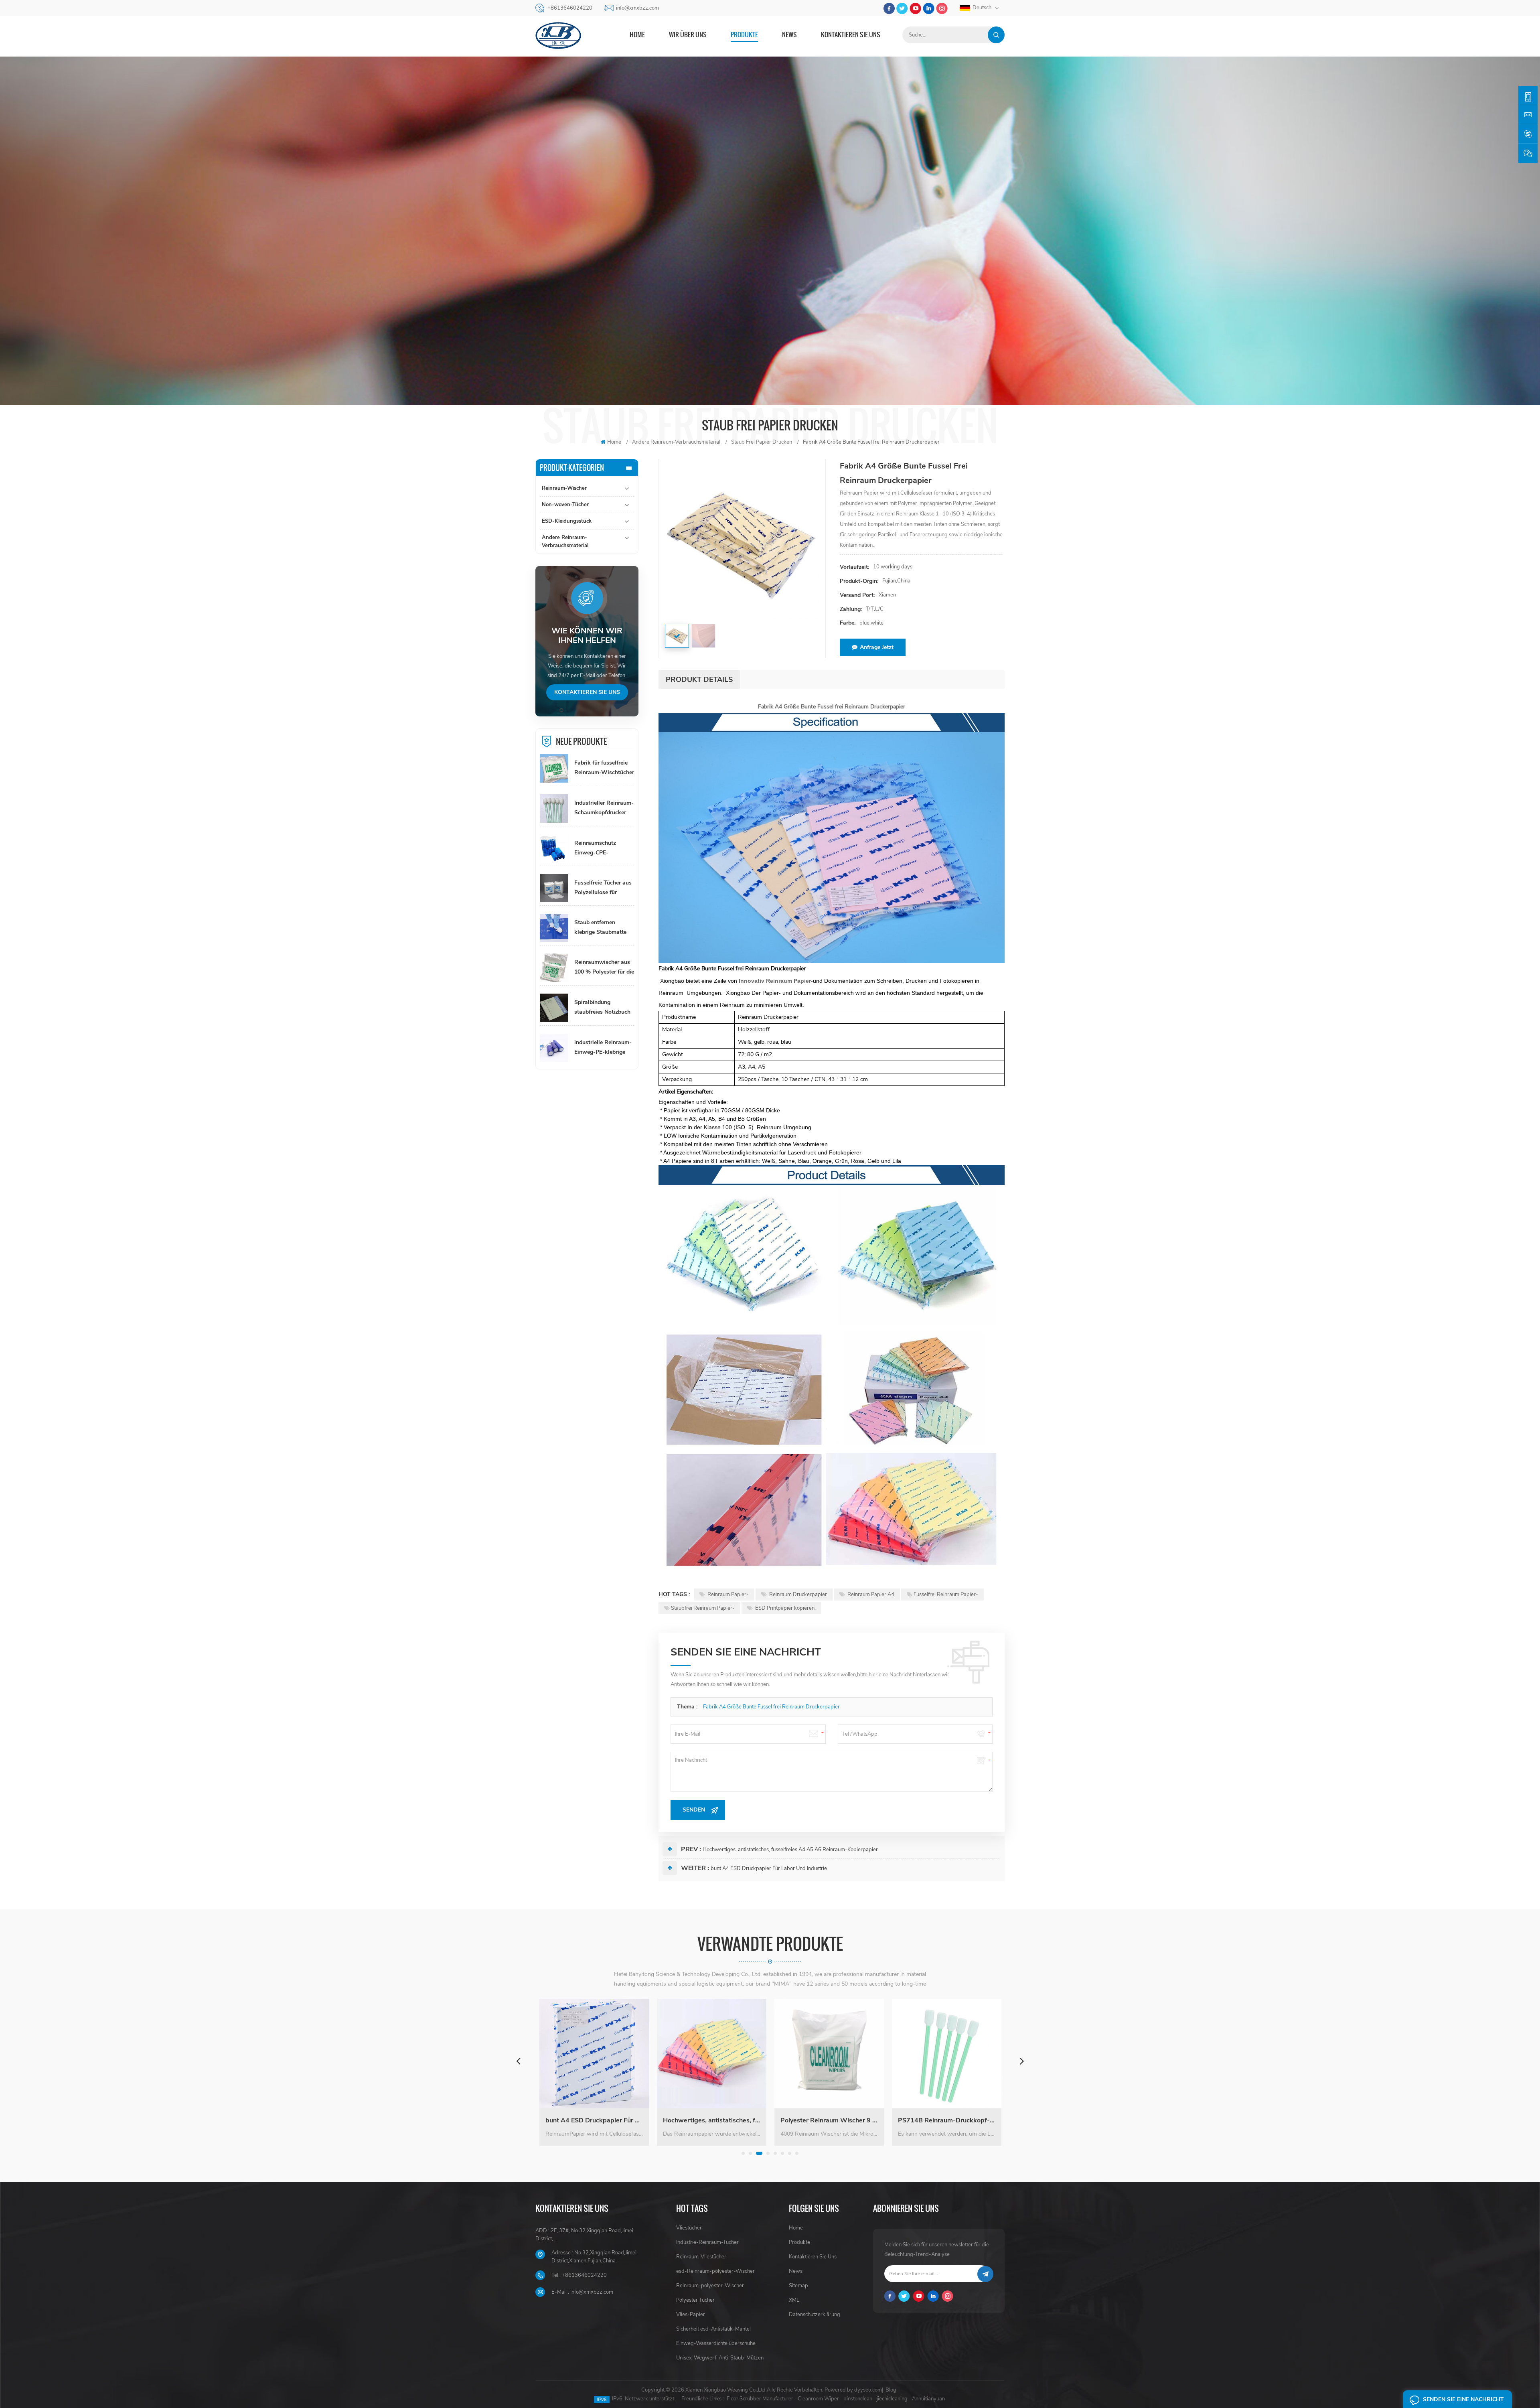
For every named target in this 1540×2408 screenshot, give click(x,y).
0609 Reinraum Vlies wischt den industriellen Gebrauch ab (839, 2120)
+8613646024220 (570, 8)
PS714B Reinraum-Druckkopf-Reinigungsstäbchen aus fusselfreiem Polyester (721, 2120)
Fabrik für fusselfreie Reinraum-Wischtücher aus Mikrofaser (604, 768)
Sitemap (798, 2286)
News (789, 34)
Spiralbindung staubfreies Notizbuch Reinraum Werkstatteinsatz (602, 1008)
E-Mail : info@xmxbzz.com (582, 2292)
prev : (691, 1849)
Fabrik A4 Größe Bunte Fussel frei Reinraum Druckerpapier (771, 1707)
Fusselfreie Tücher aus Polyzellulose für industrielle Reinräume (603, 888)
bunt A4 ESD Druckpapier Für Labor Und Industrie (769, 1868)
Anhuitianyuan (928, 2399)
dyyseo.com (868, 2390)
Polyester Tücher (695, 2300)
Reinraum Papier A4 (870, 1595)
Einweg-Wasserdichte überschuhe (716, 2343)
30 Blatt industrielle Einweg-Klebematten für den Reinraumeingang (956, 2120)
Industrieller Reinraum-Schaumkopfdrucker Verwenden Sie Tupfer (604, 808)
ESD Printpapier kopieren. (785, 1608)
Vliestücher (689, 2228)
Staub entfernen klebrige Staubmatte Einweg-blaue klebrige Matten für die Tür (603, 928)
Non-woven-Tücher (565, 505)
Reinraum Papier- (727, 1595)
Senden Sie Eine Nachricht (1463, 2399)
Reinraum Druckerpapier (797, 1595)
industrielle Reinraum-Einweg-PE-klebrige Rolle (603, 1048)
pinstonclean (858, 2399)
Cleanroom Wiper (818, 2399)
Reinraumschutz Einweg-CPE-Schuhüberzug (595, 848)
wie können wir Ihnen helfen (587, 636)
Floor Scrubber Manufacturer (760, 2399)
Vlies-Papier (691, 2315)
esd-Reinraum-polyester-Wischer (715, 2271)
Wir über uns (688, 34)
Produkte (744, 34)
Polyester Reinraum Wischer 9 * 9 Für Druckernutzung (604, 2120)
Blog (891, 2390)
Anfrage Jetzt (877, 647)
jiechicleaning (892, 2399)
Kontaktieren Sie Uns (813, 2257)
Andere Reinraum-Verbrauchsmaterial (565, 542)
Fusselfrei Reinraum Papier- (946, 1595)
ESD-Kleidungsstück (567, 521)
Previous (518, 2061)
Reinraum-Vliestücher (701, 2257)
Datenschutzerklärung (815, 2315)
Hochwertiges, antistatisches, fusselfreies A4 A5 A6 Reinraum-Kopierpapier (790, 1850)
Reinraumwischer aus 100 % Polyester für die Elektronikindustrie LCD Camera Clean (604, 968)
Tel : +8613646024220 (579, 2275)
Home (637, 34)
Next (1022, 2061)
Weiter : (695, 1868)
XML (794, 2300)
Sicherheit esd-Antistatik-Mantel (713, 2329)
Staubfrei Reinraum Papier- (703, 1608)
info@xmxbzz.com (637, 8)
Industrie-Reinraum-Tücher (707, 2242)
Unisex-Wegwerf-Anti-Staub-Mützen (720, 2358)
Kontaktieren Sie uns (851, 34)
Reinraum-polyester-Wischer (710, 2286)
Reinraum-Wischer (564, 488)
